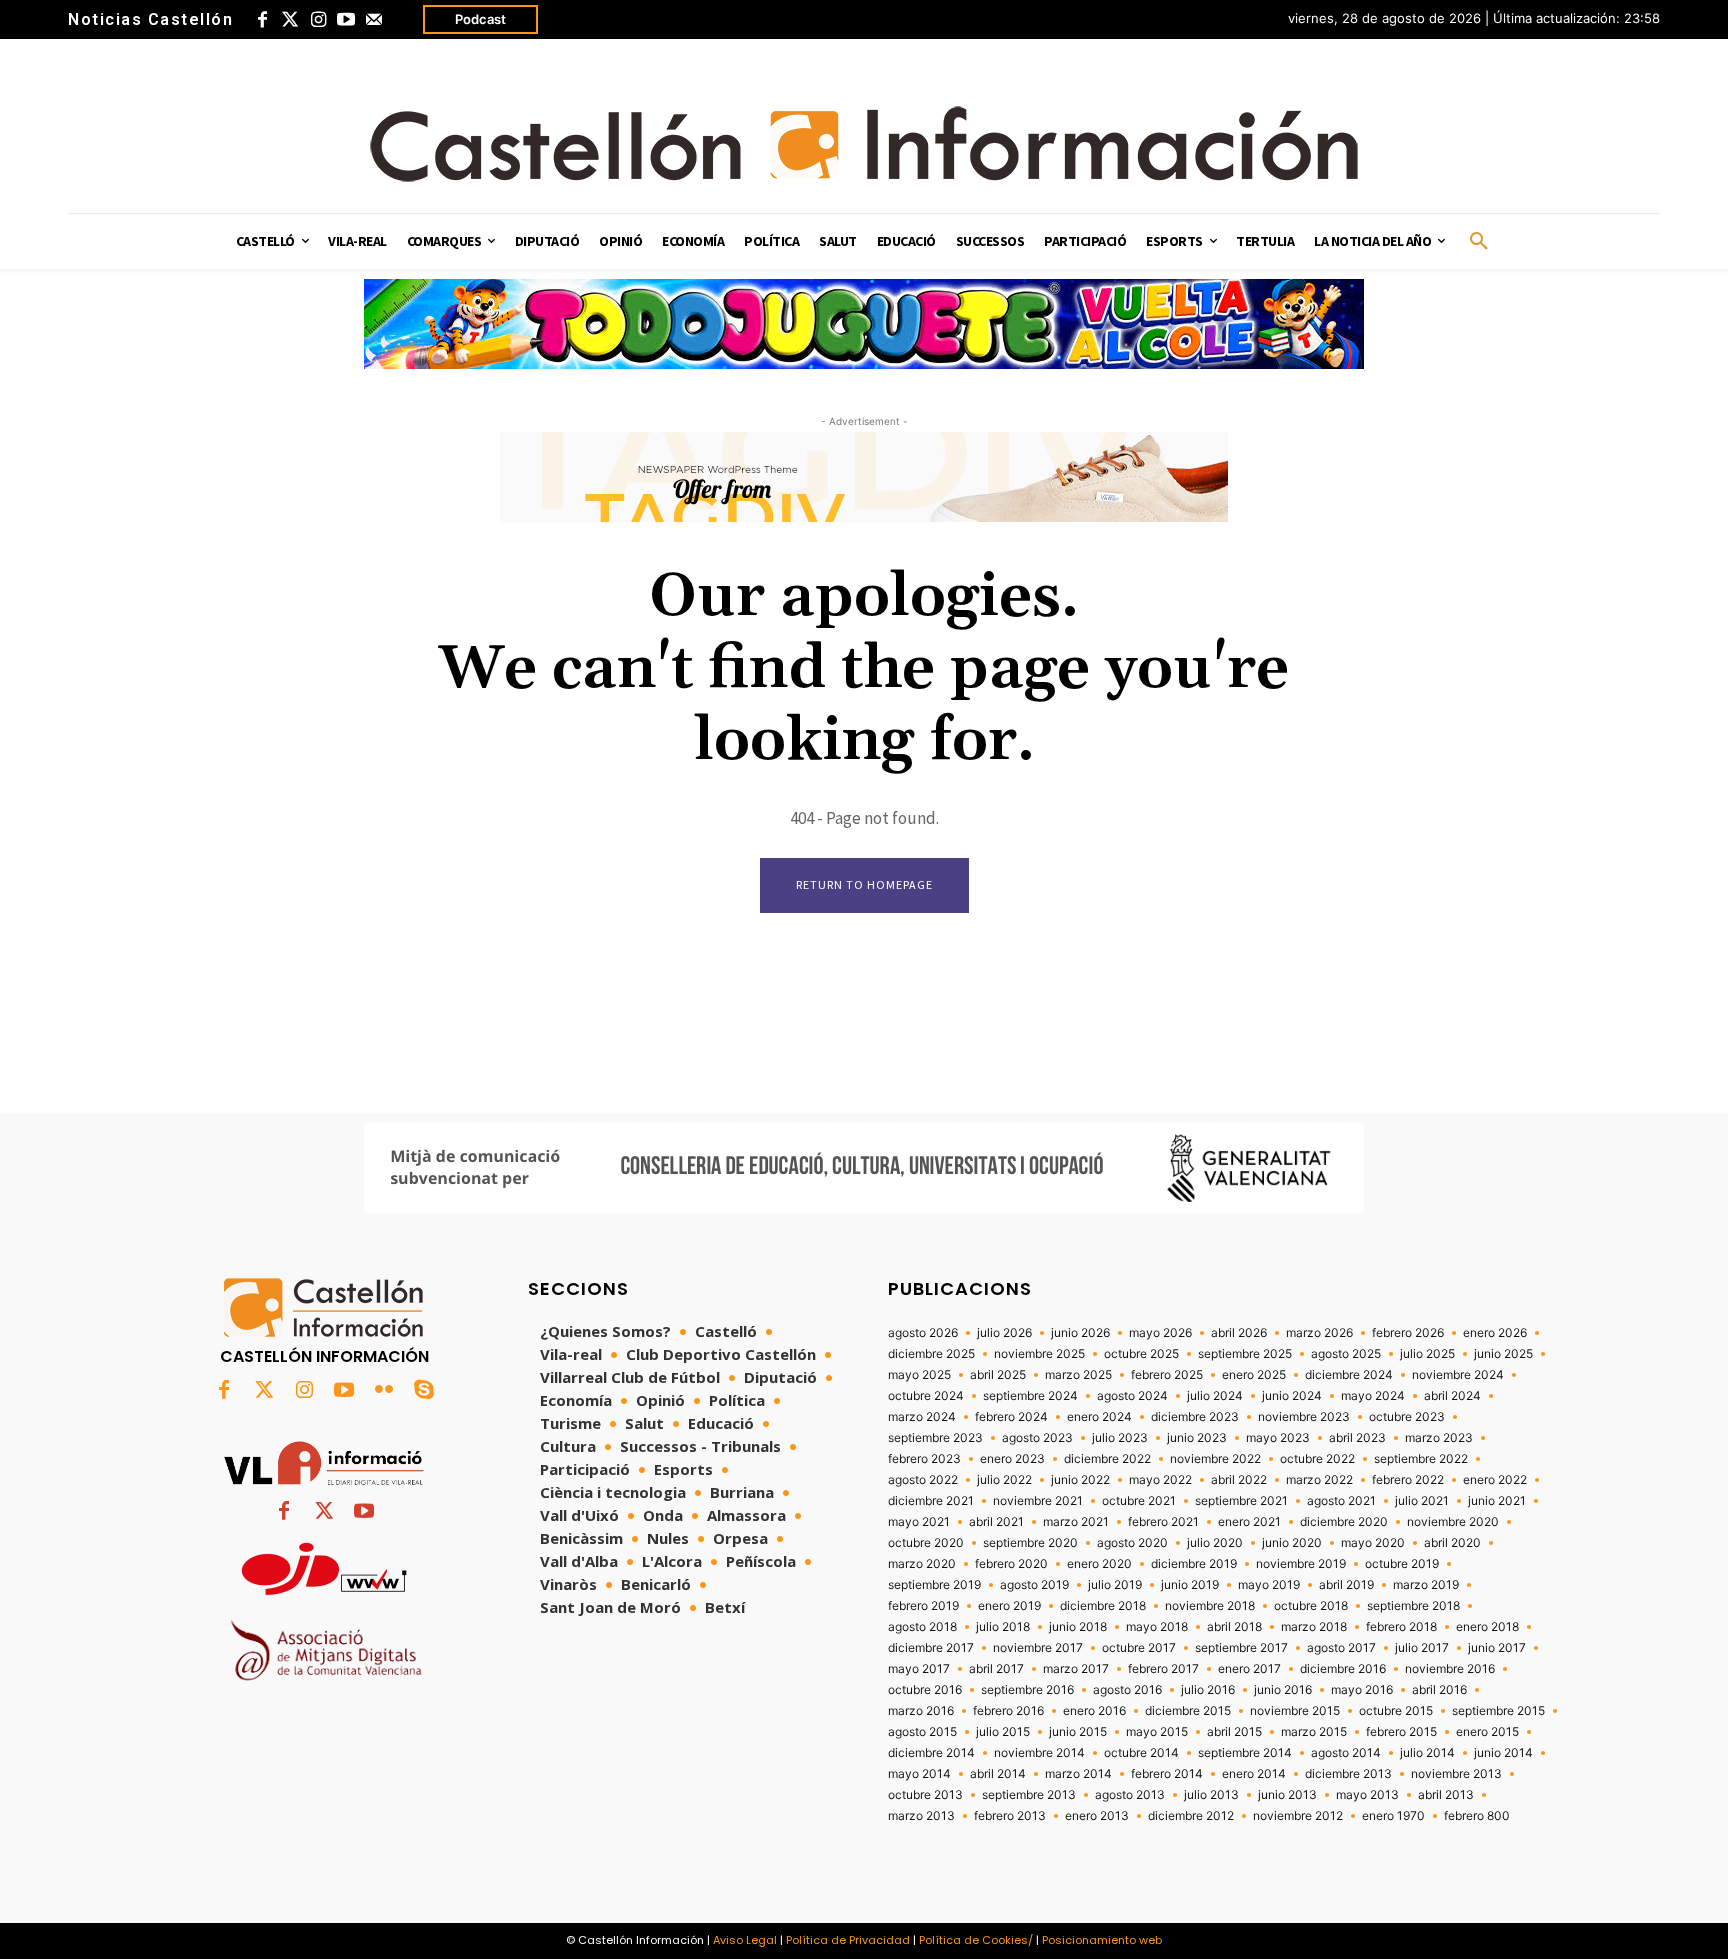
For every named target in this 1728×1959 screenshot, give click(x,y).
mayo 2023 (1278, 1438)
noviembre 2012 (1298, 1816)
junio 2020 (1292, 1543)
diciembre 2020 (1344, 1522)
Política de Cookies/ (976, 1940)
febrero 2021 (1163, 1522)
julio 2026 (1004, 1333)
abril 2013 (1446, 1795)
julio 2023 (1120, 1438)
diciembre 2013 (1348, 1774)
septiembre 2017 (1241, 1648)
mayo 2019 (1269, 1585)
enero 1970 (1393, 1816)
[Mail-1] (374, 20)
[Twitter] (290, 20)
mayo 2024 (1373, 1396)
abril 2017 (996, 1669)
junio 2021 (1497, 1501)
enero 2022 (1495, 1480)
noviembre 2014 (1039, 1753)
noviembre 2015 (1295, 1711)
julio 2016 (1208, 1690)
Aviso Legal (745, 1940)
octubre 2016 (925, 1690)
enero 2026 (1495, 1333)
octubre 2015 (1396, 1711)
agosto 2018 (922, 1627)
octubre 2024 (926, 1396)
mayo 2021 (919, 1522)
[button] (1479, 242)
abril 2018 (1234, 1627)
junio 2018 (1078, 1627)
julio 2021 (1422, 1501)
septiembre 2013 (1029, 1795)
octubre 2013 (925, 1795)
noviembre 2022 (1215, 1459)
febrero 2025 (1167, 1375)
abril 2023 (1357, 1438)
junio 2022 (1080, 1480)
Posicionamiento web (1102, 1940)
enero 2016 (1094, 1711)
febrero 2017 (1163, 1669)
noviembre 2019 (1301, 1564)
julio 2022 (1004, 1480)
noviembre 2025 (1039, 1354)
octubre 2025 (1141, 1354)
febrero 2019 (923, 1606)
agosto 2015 (922, 1732)
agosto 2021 (1341, 1501)
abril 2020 (1452, 1543)
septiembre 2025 (1245, 1354)
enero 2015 (1487, 1732)
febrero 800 (1477, 1816)
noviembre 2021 (1038, 1501)
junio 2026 (1080, 1333)
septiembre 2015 (1498, 1711)
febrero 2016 (1008, 1711)
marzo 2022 (1319, 1480)
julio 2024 (1215, 1396)
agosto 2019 (1034, 1585)
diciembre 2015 (1188, 1711)
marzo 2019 (1426, 1585)
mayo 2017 (919, 1669)
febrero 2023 (924, 1459)
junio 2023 (1197, 1438)
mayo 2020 (1373, 1543)
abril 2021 (996, 1522)
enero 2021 (1249, 1522)
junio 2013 (1287, 1795)
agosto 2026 (923, 1333)
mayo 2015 (1157, 1732)
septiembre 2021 (1241, 1501)
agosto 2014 (1346, 1753)
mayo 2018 (1157, 1627)
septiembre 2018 (1413, 1606)
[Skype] (424, 1391)
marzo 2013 (921, 1816)
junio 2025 (1503, 1354)
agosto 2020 (1132, 1543)
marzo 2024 (922, 1417)
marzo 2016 (921, 1711)
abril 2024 (1452, 1396)
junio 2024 (1292, 1396)
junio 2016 (1283, 1690)
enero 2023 (1012, 1459)
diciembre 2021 (931, 1501)
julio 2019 (1115, 1585)
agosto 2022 (923, 1480)
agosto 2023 (1037, 1438)
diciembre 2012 (1191, 1816)
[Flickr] (384, 1391)
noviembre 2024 (1458, 1375)
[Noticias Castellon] (864, 144)
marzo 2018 (1314, 1627)
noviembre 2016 (1450, 1669)
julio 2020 (1215, 1543)
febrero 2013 (1010, 1816)
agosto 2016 (1127, 1690)
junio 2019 (1190, 1585)
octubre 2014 (1141, 1753)
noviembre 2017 (1038, 1648)
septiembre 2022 (1421, 1459)
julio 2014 (1427, 1753)
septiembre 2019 (934, 1585)
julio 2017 (1422, 1648)
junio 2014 (1503, 1753)
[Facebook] (262, 20)
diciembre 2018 (1103, 1606)
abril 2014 (998, 1774)
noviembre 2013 (1456, 1774)
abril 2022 (1239, 1480)
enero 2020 (1099, 1564)
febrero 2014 (1167, 1774)
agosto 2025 (1346, 1354)
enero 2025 (1254, 1375)
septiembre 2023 (935, 1438)
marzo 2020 (922, 1564)
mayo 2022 (1160, 1480)
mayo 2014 (919, 1774)
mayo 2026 (1160, 1333)
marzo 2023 (1439, 1438)
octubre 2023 (1407, 1417)
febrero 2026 (1408, 1333)
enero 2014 (1254, 1774)
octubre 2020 (926, 1543)
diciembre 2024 (1349, 1375)
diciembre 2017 (931, 1648)
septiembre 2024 (1030, 1396)
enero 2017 (1249, 1669)
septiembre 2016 (1027, 1690)
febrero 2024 (1011, 1417)
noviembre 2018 (1210, 1606)
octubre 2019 (1402, 1564)
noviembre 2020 (1453, 1522)
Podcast (480, 19)
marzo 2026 (1319, 1333)
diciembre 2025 (931, 1354)
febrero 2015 (1401, 1732)
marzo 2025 (1078, 1375)
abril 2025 (998, 1375)
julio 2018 (1003, 1627)
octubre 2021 (1139, 1501)
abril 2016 (1439, 1690)
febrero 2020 (1011, 1564)
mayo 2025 (919, 1375)
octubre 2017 (1139, 1648)
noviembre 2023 (1304, 1417)
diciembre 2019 (1194, 1564)
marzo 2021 (1076, 1522)
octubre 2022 (1317, 1459)
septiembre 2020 (1030, 1543)
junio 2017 (1497, 1648)
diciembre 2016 (1343, 1669)
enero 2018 (1487, 1627)
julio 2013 (1211, 1795)
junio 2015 (1078, 1732)
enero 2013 (1097, 1816)
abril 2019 (1346, 1585)
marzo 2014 (1078, 1774)
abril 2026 (1239, 1333)
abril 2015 (1234, 1732)
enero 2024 (1099, 1417)
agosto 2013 (1130, 1795)
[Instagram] (318, 20)
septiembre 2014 (1245, 1753)
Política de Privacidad (848, 1940)
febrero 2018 (1401, 1627)
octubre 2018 (1311, 1606)
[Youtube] (346, 20)
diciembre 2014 (931, 1753)
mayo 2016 (1362, 1690)
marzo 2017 (1076, 1669)
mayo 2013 (1367, 1795)
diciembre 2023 (1195, 1417)
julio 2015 (1003, 1732)
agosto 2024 (1132, 1396)
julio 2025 (1427, 1354)
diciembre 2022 (1107, 1459)
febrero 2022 (1408, 1480)
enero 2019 (1009, 1606)
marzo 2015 (1314, 1732)
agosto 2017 (1341, 1648)
